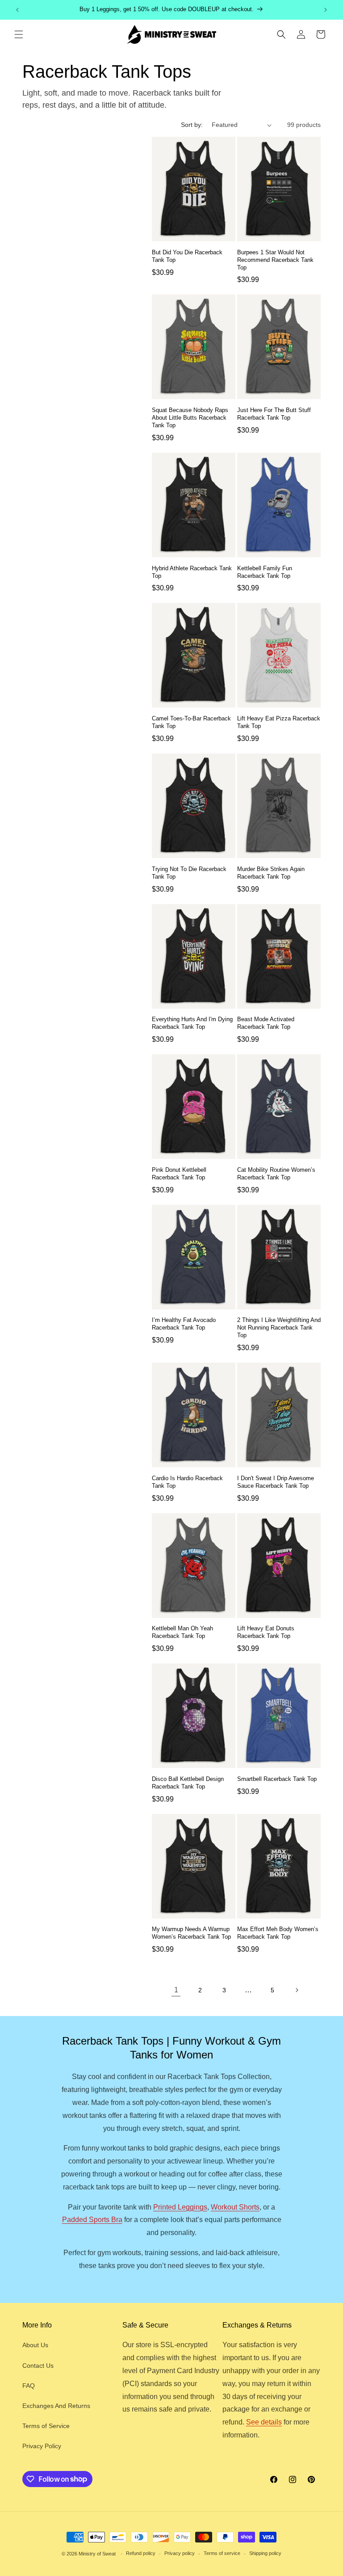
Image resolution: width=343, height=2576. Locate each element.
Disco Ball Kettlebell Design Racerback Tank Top (188, 1783)
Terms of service (222, 2553)
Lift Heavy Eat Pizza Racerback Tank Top (279, 722)
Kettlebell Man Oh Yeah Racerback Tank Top (182, 1632)
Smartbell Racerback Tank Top (277, 1779)
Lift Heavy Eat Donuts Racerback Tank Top (266, 1632)
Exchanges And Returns (56, 2406)
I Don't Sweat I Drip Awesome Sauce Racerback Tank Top (276, 1482)
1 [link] (176, 1990)
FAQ (29, 2386)
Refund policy (141, 2553)
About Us (35, 2345)
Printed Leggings (180, 2207)
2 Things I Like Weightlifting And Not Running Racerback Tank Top (279, 1328)
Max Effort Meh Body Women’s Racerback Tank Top (278, 1933)
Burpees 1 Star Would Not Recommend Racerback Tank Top (275, 260)
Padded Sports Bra (92, 2220)
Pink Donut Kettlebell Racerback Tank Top (179, 1174)
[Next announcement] (326, 10)
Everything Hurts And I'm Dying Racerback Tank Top (192, 1023)
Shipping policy (265, 2553)
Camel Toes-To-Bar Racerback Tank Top (191, 722)
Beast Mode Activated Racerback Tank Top (266, 1023)
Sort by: (192, 125)
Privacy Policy (42, 2446)
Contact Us (38, 2366)
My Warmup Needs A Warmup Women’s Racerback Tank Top (191, 1933)
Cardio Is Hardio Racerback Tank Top (187, 1482)
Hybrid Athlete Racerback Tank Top (192, 572)
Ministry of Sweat (97, 2554)
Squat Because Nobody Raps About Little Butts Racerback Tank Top (190, 418)
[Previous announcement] (17, 10)
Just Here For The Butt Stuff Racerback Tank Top (274, 414)
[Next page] (297, 1990)
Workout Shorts (235, 2207)
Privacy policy (180, 2553)
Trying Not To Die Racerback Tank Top (189, 873)
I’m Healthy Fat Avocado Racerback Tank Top (184, 1324)
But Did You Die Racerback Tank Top (187, 256)
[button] (19, 34)
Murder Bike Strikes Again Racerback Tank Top (271, 873)
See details (264, 2422)
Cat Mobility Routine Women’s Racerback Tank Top (276, 1174)
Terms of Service (46, 2426)
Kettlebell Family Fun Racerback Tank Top (265, 572)
